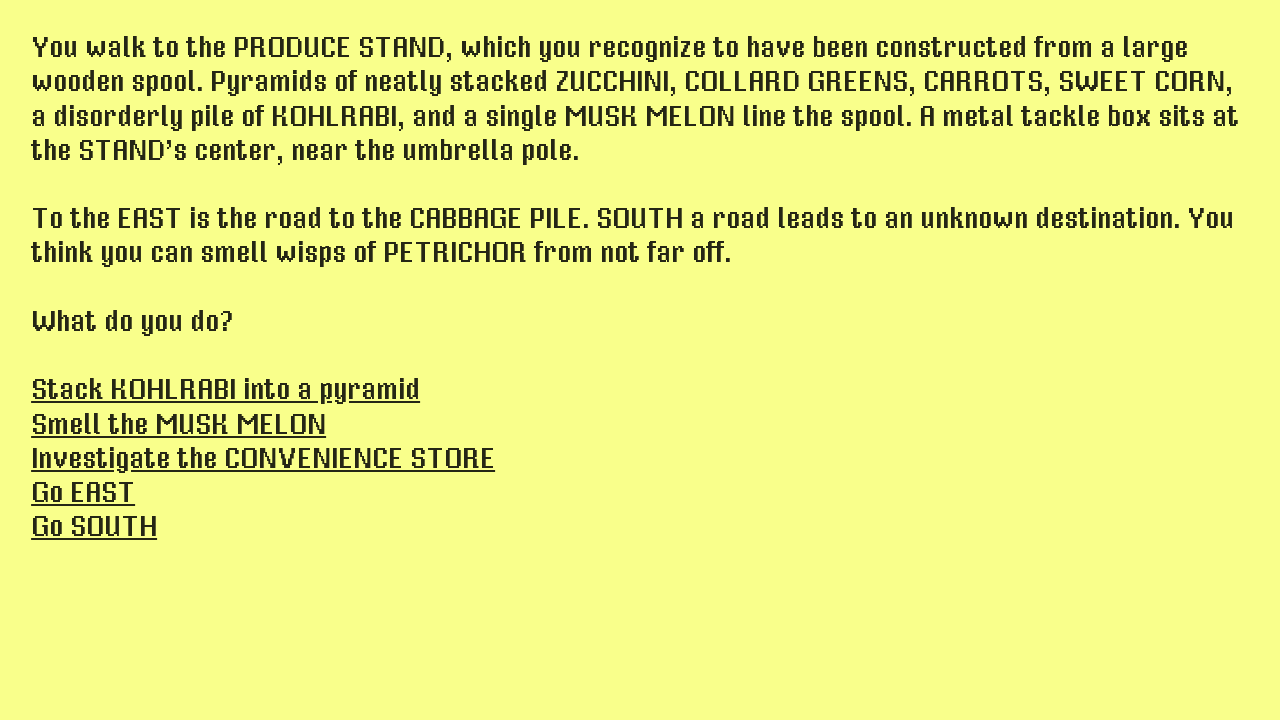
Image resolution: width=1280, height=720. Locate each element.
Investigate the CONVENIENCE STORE (263, 459)
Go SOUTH (94, 527)
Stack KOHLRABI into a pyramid (225, 390)
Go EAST (83, 493)
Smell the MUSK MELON (178, 425)
